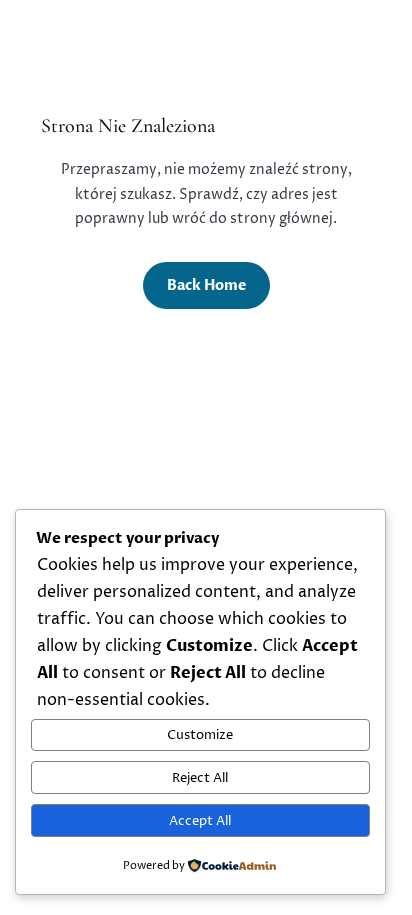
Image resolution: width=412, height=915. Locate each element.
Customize (200, 735)
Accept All (200, 821)
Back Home (206, 285)
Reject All (200, 778)
